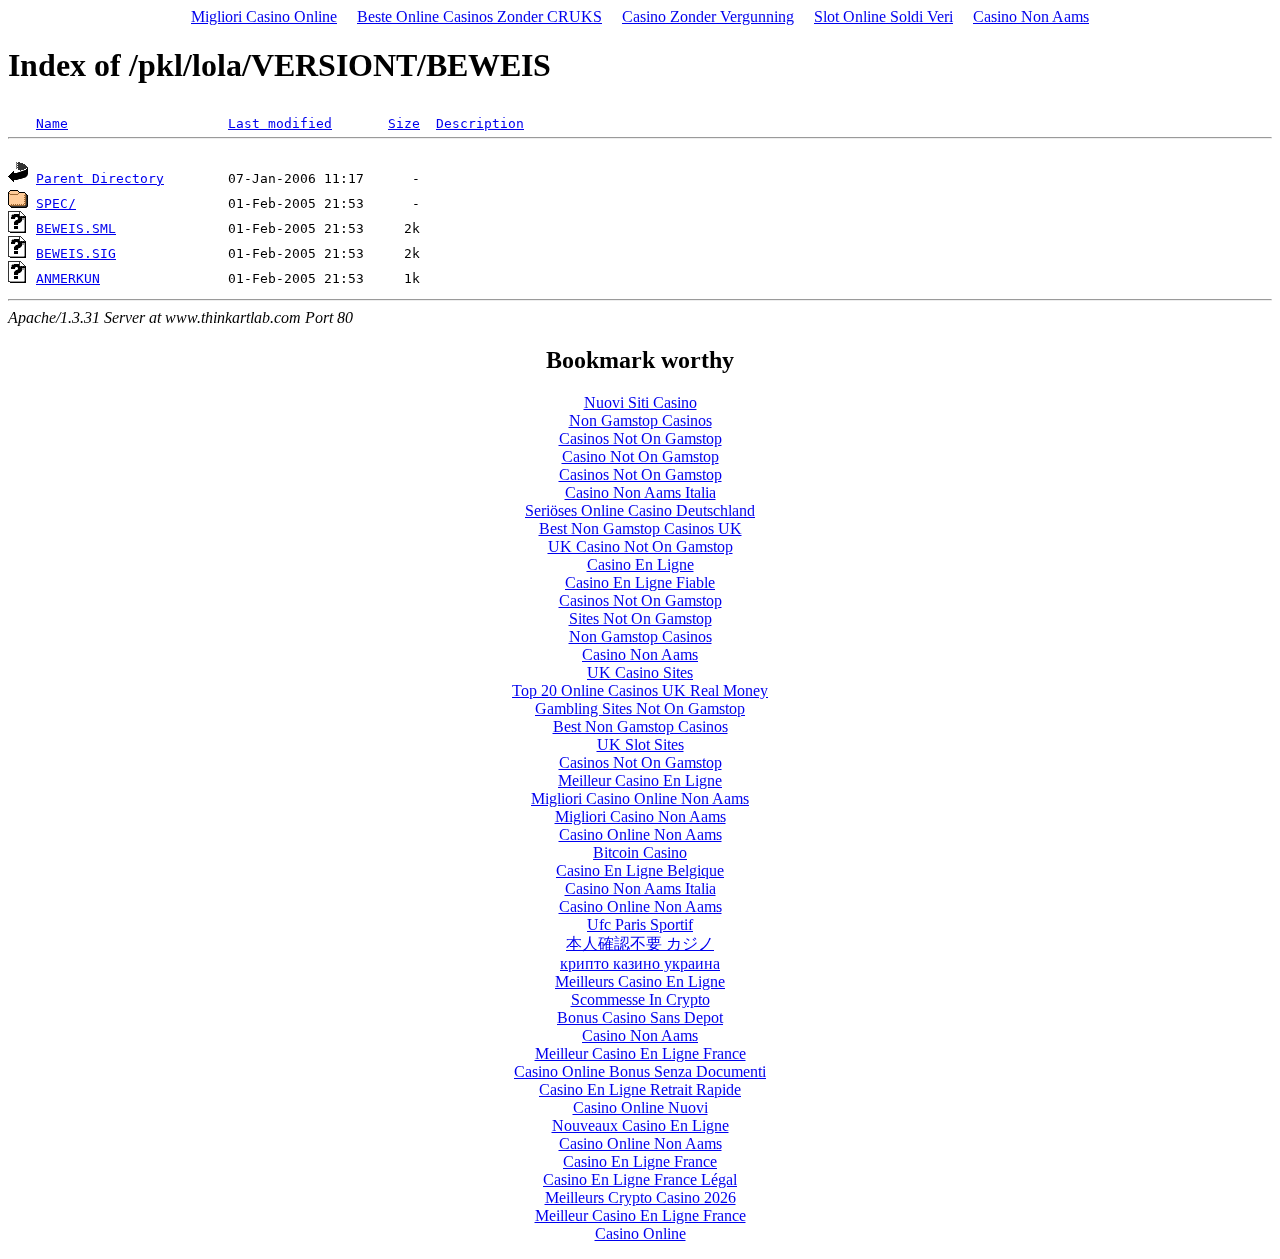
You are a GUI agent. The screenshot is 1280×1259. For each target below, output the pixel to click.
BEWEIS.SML (76, 228)
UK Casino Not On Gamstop (640, 546)
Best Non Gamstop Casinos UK (640, 528)
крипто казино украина (640, 963)
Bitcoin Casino (640, 852)
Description (480, 123)
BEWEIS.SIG (76, 253)
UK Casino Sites (640, 672)
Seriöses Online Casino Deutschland (640, 510)
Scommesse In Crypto (640, 999)
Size (404, 123)
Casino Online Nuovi (640, 1107)
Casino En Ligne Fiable (640, 582)
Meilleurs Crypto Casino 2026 (640, 1197)
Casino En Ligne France (640, 1161)
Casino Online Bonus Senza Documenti (640, 1071)
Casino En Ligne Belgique (640, 870)
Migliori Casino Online (264, 16)
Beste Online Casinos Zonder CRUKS (479, 16)
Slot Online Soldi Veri (883, 16)
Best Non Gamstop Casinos (640, 726)
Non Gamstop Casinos (640, 420)
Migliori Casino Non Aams (640, 816)
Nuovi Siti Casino (640, 402)
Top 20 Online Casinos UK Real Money (640, 690)
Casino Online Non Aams (640, 834)
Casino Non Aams (1031, 16)
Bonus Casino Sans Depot (640, 1017)
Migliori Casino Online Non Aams (640, 798)
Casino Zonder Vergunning (708, 16)
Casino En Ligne (640, 564)
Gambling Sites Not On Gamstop (640, 708)
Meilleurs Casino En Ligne (640, 981)
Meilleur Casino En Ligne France (640, 1053)
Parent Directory (100, 178)
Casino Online (640, 1233)
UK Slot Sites (640, 744)
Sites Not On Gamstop (640, 618)
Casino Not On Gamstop (640, 456)
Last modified (280, 123)
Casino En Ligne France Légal (640, 1179)
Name (52, 123)
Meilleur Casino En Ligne (640, 780)
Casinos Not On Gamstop (640, 438)
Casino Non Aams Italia (640, 492)
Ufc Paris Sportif (640, 924)
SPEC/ (56, 203)
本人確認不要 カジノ (640, 943)
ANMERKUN (68, 278)
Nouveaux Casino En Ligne (640, 1125)
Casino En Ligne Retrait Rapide (640, 1089)
